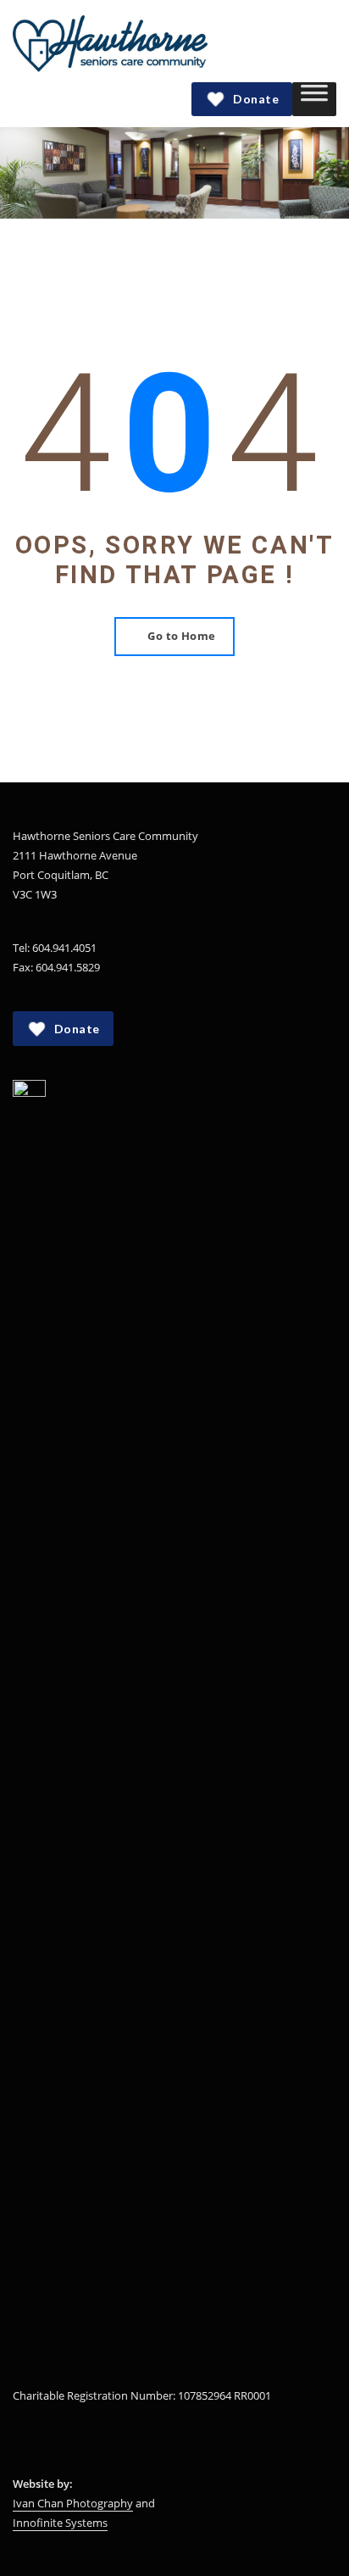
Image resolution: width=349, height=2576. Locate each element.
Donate (256, 99)
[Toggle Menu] (314, 99)
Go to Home (182, 636)
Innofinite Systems (60, 2523)
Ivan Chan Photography (73, 2503)
